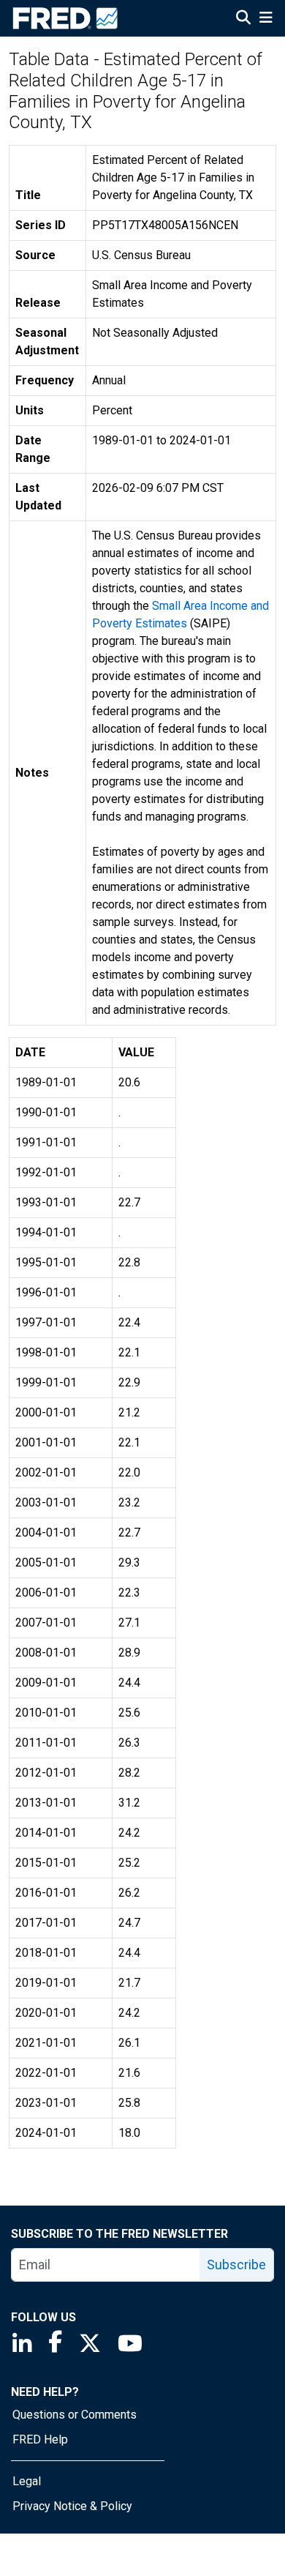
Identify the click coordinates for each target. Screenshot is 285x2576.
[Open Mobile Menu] (266, 19)
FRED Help (40, 2439)
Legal (27, 2481)
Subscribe (236, 2265)
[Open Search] (243, 19)
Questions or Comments (75, 2415)
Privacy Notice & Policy (72, 2506)
